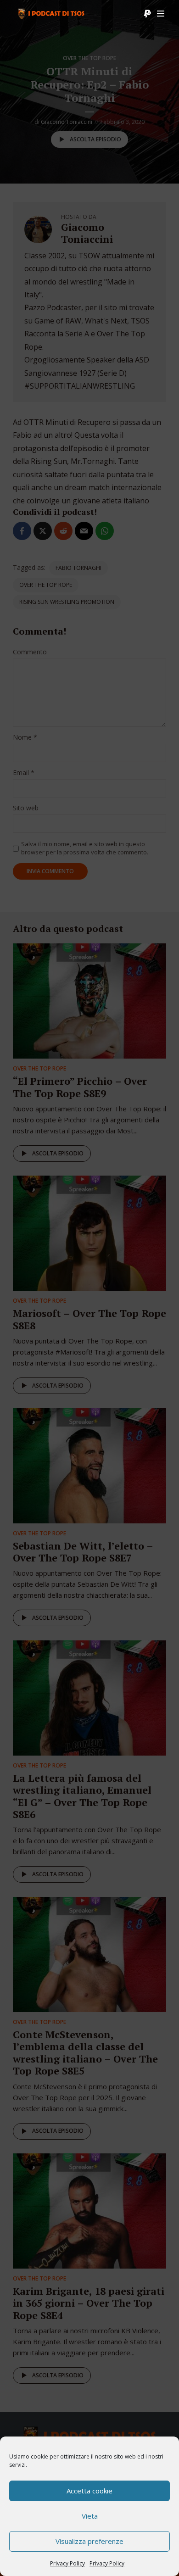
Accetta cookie (89, 2491)
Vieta (90, 2516)
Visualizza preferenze (89, 2541)
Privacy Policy (67, 2563)
